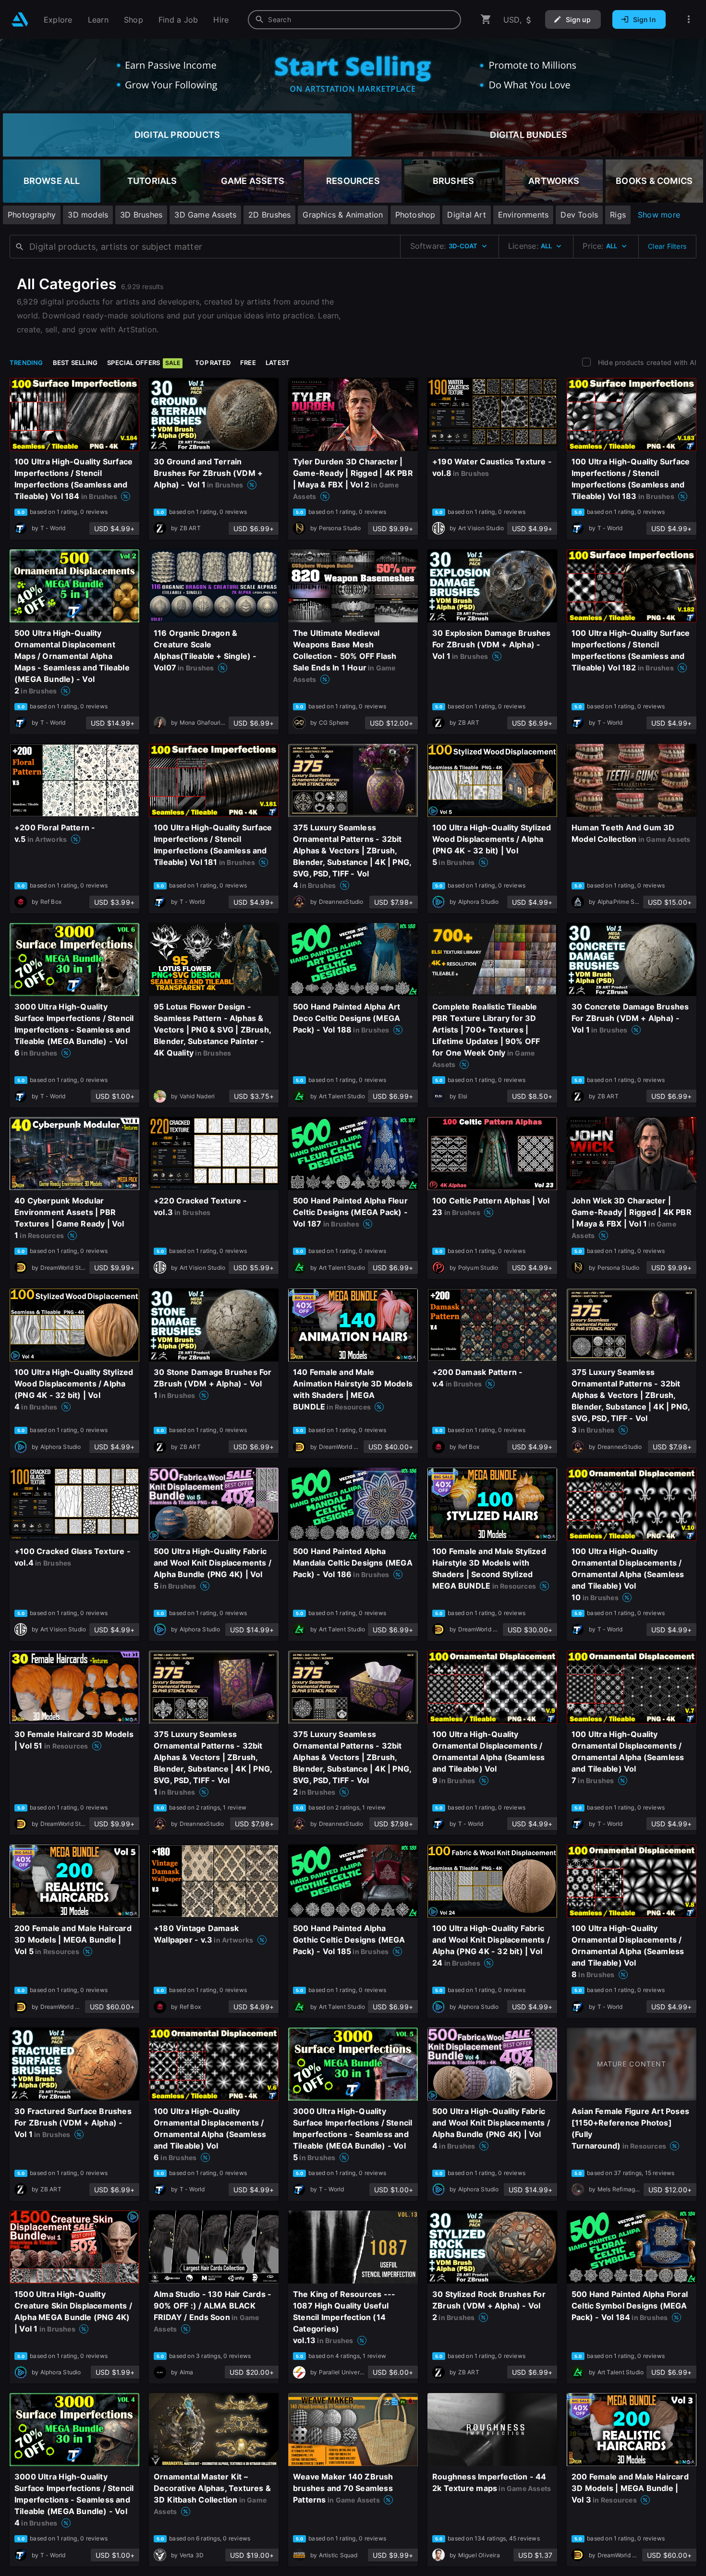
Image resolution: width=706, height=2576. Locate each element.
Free (248, 363)
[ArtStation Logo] (20, 19)
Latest (278, 363)
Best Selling (75, 363)
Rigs (618, 215)
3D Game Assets (205, 215)
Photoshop (415, 215)
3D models (88, 215)
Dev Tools (579, 215)
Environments (523, 215)
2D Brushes (269, 215)
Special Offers (144, 363)
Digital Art (466, 215)
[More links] (689, 19)
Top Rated (213, 363)
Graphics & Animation (343, 215)
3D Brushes (141, 215)
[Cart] (486, 19)
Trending (26, 363)
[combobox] (354, 20)
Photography (32, 215)
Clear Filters (667, 246)
